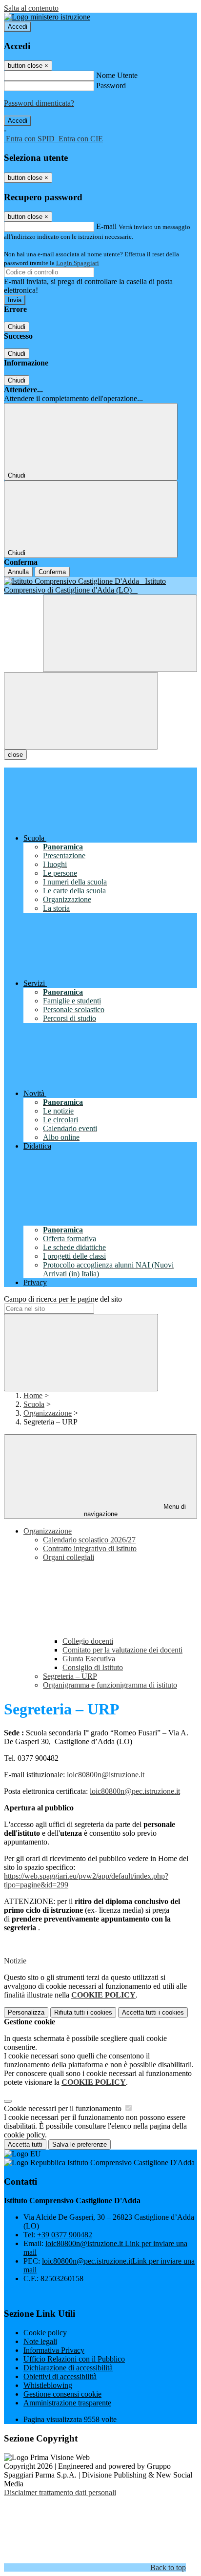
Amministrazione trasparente (67, 2403)
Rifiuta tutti (83, 2012)
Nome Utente (117, 75)
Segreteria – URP (70, 1676)
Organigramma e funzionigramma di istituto (110, 1685)
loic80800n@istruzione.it (106, 1775)
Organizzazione (48, 1413)
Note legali (40, 2341)
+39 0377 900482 (65, 2235)
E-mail (106, 226)
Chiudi (17, 327)
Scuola (34, 1404)
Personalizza (26, 2012)
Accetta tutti (153, 2012)
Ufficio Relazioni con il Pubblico (74, 2359)
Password (111, 86)
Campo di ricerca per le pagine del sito (63, 1299)
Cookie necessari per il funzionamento (64, 2108)
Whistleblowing (48, 2385)
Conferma (52, 572)
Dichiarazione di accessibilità (68, 2368)
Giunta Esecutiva (89, 1659)
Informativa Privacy (54, 2350)
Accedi (18, 27)
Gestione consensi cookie (62, 2394)
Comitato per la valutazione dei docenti (122, 1650)
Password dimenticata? (39, 103)
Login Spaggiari (78, 263)
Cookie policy (45, 2333)
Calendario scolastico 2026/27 (89, 1540)
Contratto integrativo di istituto (90, 1548)
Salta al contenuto (31, 8)
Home (33, 1395)
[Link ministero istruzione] (47, 17)
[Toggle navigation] (81, 711)
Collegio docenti (88, 1641)
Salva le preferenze (80, 2144)
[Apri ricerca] (120, 633)
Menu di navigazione (135, 1510)
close (15, 755)
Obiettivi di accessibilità (60, 2376)
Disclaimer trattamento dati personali (60, 2492)
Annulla (18, 572)
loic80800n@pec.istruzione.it (135, 1791)
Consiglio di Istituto (93, 1667)
